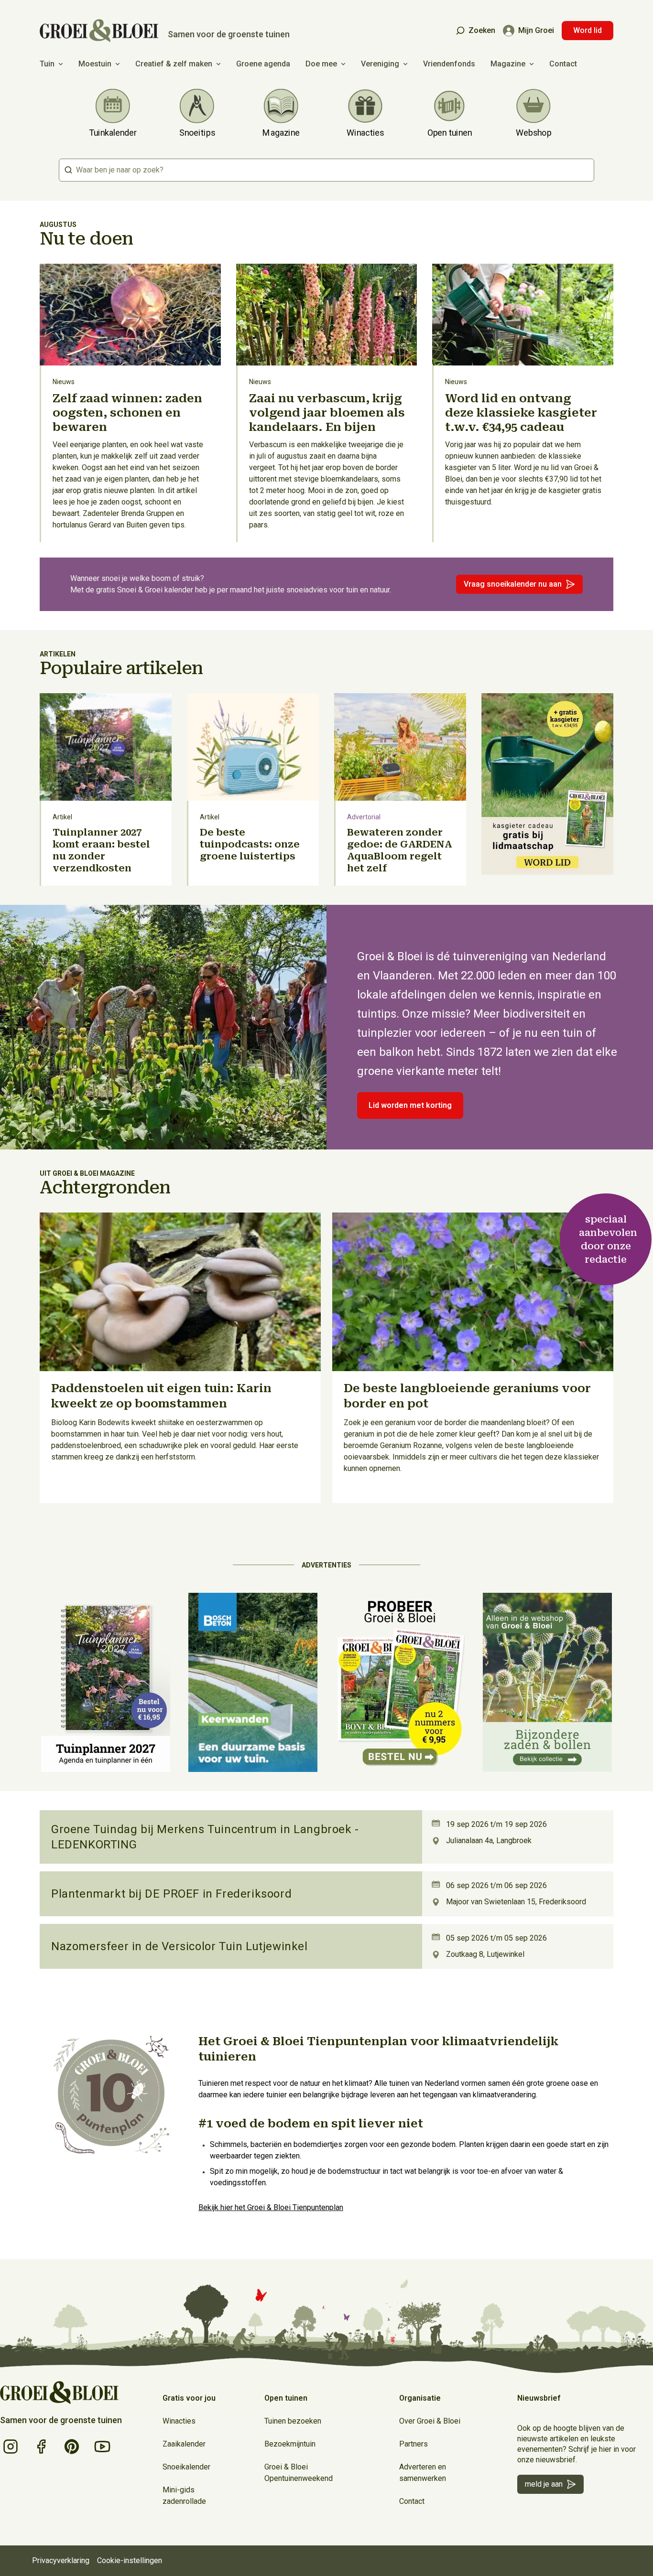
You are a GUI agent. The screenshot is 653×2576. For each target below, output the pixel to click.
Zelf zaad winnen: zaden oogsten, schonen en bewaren (127, 413)
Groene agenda (263, 64)
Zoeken (482, 30)
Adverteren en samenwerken (423, 2473)
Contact (563, 64)
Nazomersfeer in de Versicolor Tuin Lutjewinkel (180, 1946)
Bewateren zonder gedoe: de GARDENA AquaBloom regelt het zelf (399, 850)
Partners (414, 2444)
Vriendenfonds (449, 64)
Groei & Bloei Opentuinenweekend (299, 2473)
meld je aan (544, 2484)
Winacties (179, 2421)
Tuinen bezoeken (293, 2421)
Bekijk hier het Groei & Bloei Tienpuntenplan (271, 2207)
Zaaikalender (184, 2444)
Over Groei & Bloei (430, 2421)
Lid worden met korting (410, 1105)
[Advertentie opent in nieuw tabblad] (547, 789)
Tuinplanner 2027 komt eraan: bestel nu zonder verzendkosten (101, 850)
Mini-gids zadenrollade (184, 2495)
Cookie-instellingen (130, 2560)
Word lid (588, 30)
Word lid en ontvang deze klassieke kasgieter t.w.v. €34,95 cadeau (521, 413)
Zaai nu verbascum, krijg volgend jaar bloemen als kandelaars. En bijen (327, 413)
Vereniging (380, 64)
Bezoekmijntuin (290, 2444)
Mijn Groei (536, 30)
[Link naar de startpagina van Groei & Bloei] (59, 2393)
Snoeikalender (186, 2467)
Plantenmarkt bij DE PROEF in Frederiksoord (171, 1894)
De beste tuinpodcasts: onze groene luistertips (250, 844)
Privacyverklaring (61, 2560)
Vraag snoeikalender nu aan (513, 584)
